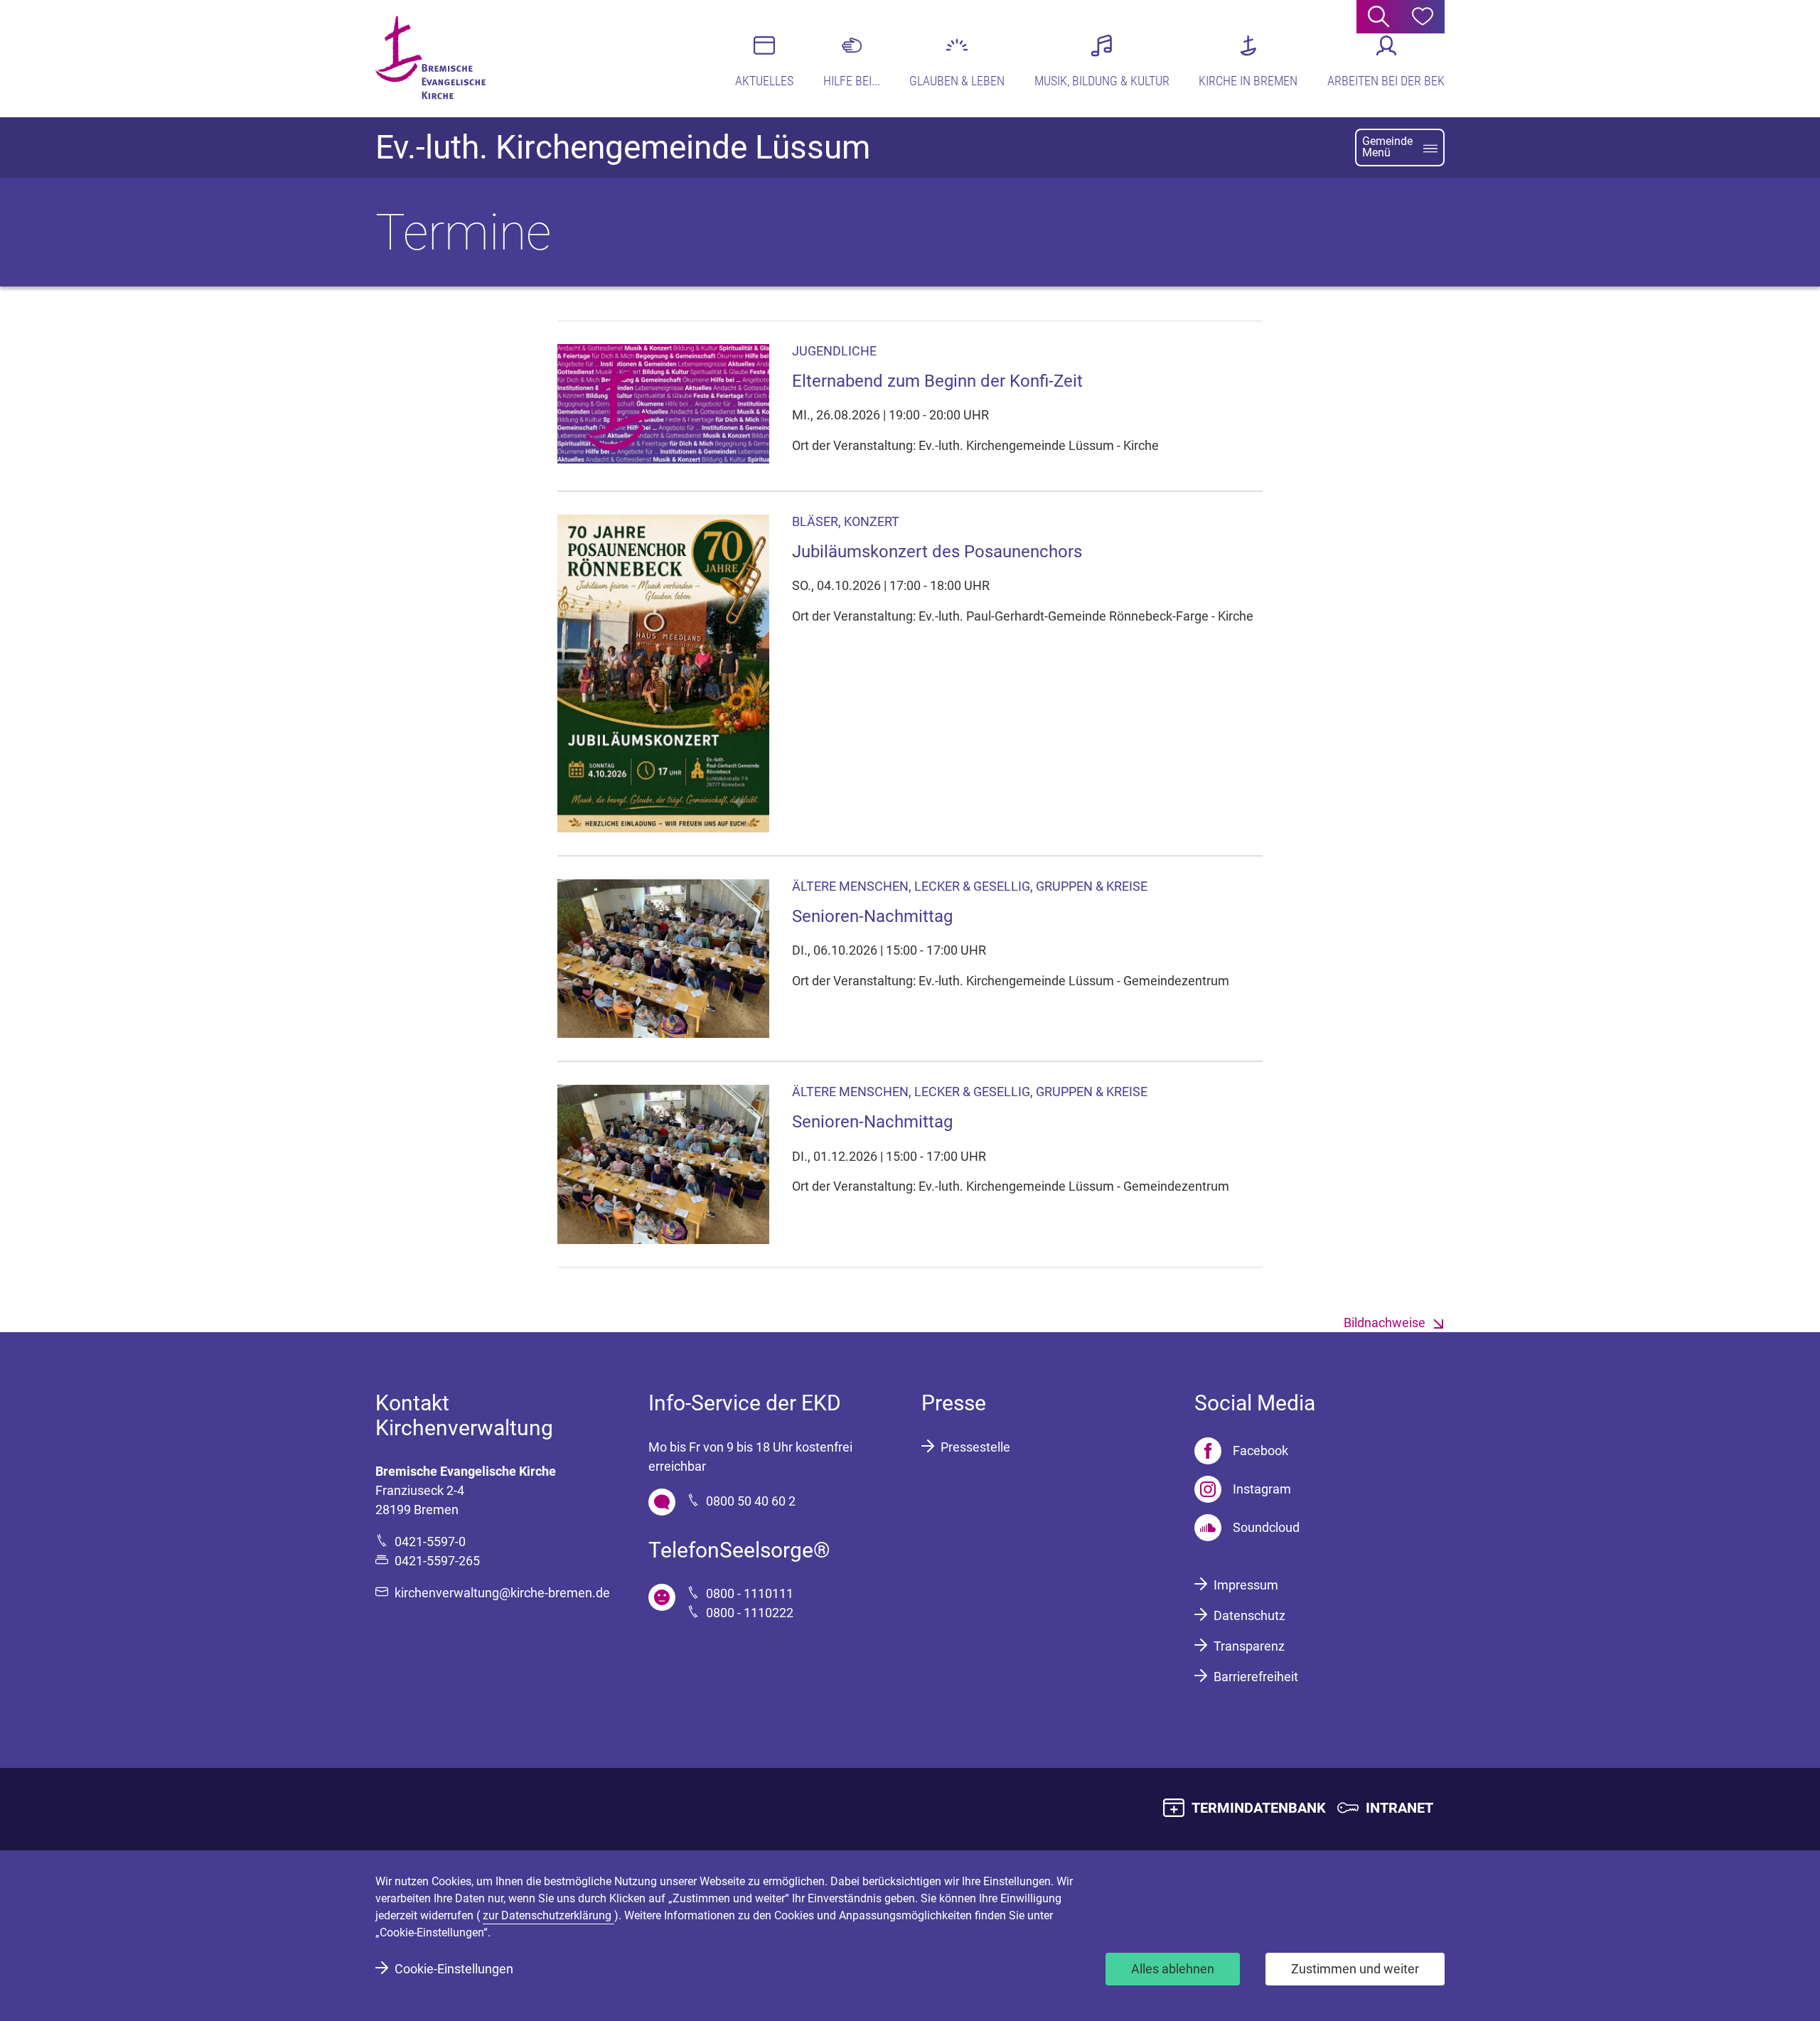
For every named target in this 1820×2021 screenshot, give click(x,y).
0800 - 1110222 (750, 1613)
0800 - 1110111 (750, 1593)
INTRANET (1399, 1808)
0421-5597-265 (437, 1561)
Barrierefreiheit (1256, 1677)
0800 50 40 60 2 (751, 1501)
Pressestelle (975, 1447)
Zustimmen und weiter (1355, 1969)
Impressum (1246, 1585)
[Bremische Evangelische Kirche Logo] (430, 58)
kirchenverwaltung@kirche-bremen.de (502, 1593)
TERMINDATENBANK (1259, 1808)
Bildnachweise (1385, 1323)
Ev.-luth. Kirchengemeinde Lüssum (623, 147)
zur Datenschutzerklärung (548, 1915)
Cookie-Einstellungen (454, 1969)
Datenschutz (1249, 1615)
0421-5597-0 (430, 1542)
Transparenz (1249, 1646)
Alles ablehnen (1173, 1969)
